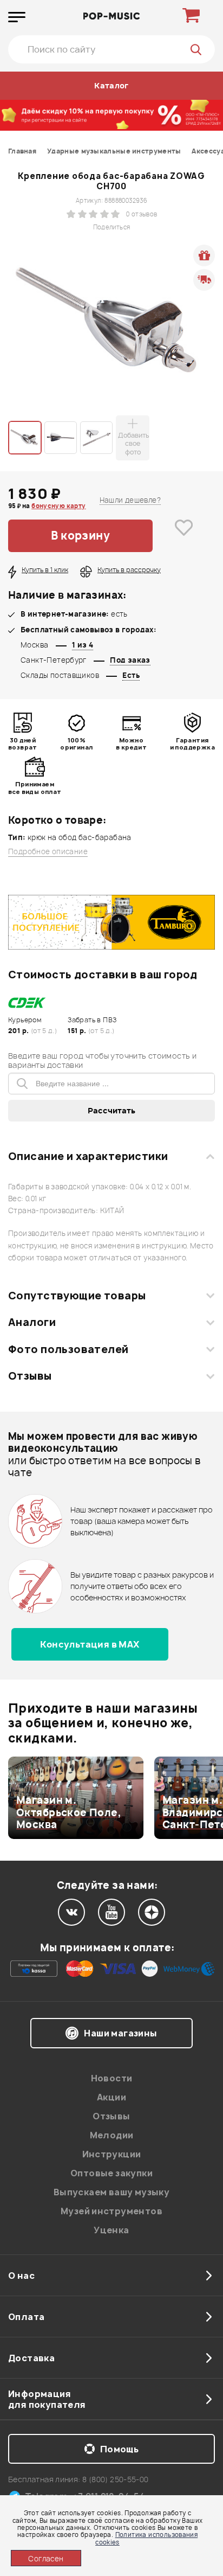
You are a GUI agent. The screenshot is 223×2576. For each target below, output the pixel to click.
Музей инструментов (111, 2211)
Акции (111, 2097)
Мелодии (112, 2135)
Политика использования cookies (146, 2538)
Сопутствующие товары (77, 1296)
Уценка (111, 2230)
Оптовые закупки (111, 2173)
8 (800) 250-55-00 (116, 2479)
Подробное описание (48, 852)
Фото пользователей (68, 1349)
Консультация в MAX (90, 1644)
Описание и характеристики (88, 1156)
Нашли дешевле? (130, 500)
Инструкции (112, 2154)
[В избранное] (184, 536)
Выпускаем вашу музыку (111, 2192)
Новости (112, 2078)
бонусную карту (58, 506)
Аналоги (32, 1322)
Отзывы (30, 1376)
